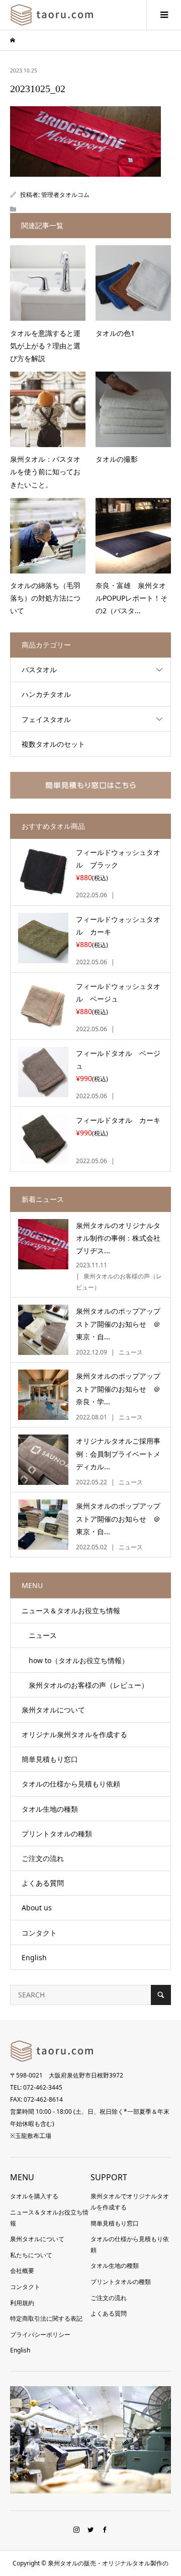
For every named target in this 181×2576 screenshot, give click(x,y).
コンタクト (39, 1933)
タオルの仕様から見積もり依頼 (71, 1784)
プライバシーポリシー (40, 2335)
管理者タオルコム (65, 195)
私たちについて (31, 2255)
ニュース (39, 1635)
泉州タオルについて (53, 1710)
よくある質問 (43, 1883)
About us (37, 1908)
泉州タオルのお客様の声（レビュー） (85, 1685)
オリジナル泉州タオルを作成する (74, 1734)
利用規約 (22, 2303)
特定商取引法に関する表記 (46, 2318)
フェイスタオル (46, 719)
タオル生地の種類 (50, 1809)
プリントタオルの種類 (57, 1834)
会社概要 (22, 2271)
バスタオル (39, 669)
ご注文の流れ (43, 1858)
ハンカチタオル (46, 694)
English (34, 1957)
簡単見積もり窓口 (50, 1759)
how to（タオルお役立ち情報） (75, 1660)
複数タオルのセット (53, 744)
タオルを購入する (34, 2196)
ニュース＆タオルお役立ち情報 (71, 1611)
